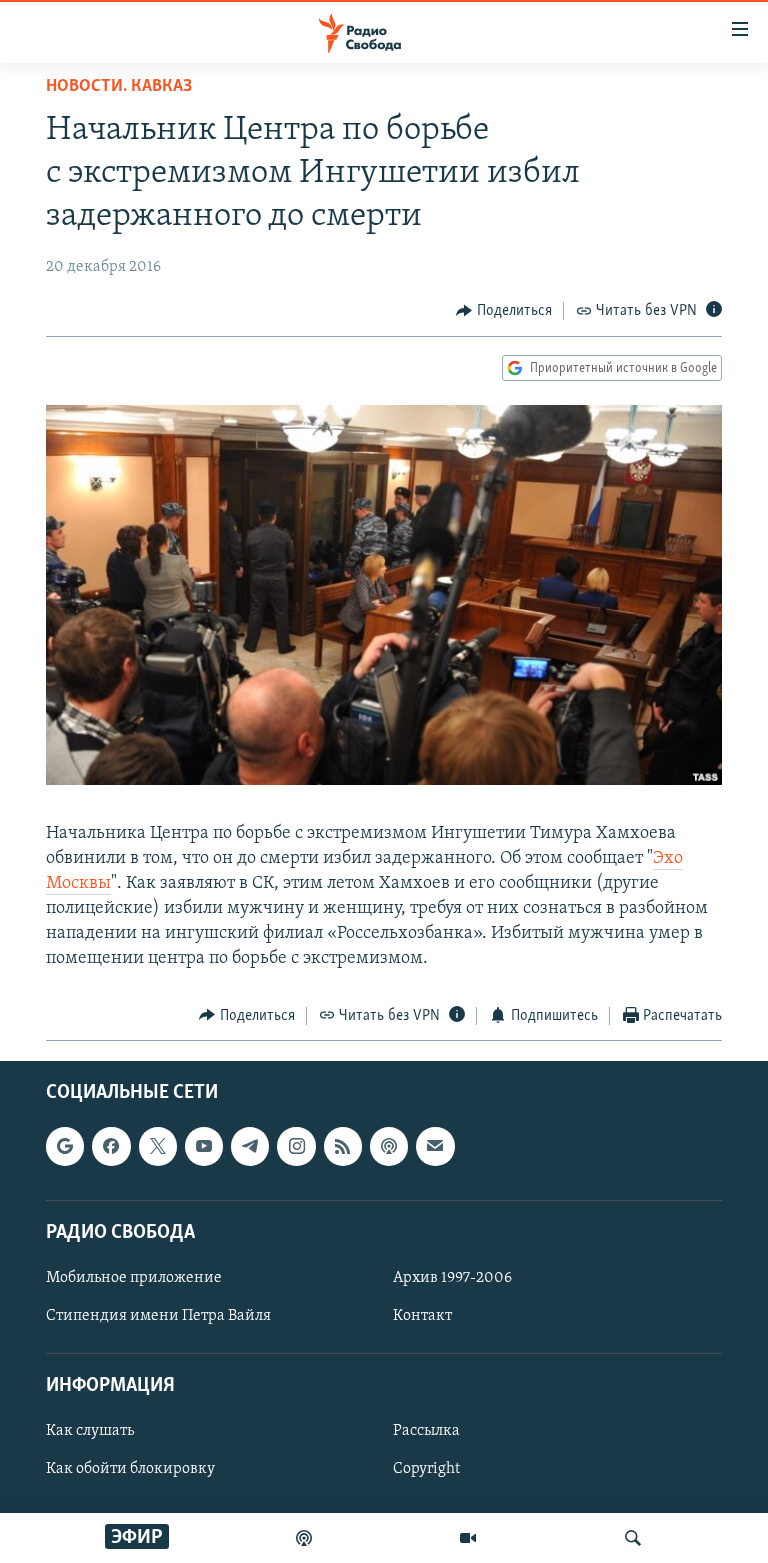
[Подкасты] (389, 1147)
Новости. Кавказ (119, 87)
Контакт (422, 1316)
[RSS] (343, 1147)
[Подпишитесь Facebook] (111, 1147)
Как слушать (90, 1432)
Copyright (426, 1470)
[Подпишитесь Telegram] (250, 1147)
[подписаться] (435, 1147)
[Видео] (468, 1538)
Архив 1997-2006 (452, 1278)
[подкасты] (304, 1538)
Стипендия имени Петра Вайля (158, 1316)
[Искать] (633, 1538)
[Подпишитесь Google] (65, 1147)
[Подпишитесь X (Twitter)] (158, 1147)
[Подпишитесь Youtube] (204, 1147)
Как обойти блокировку (130, 1470)
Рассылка (426, 1432)
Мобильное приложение (134, 1278)
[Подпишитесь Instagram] (296, 1147)
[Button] (504, 311)
